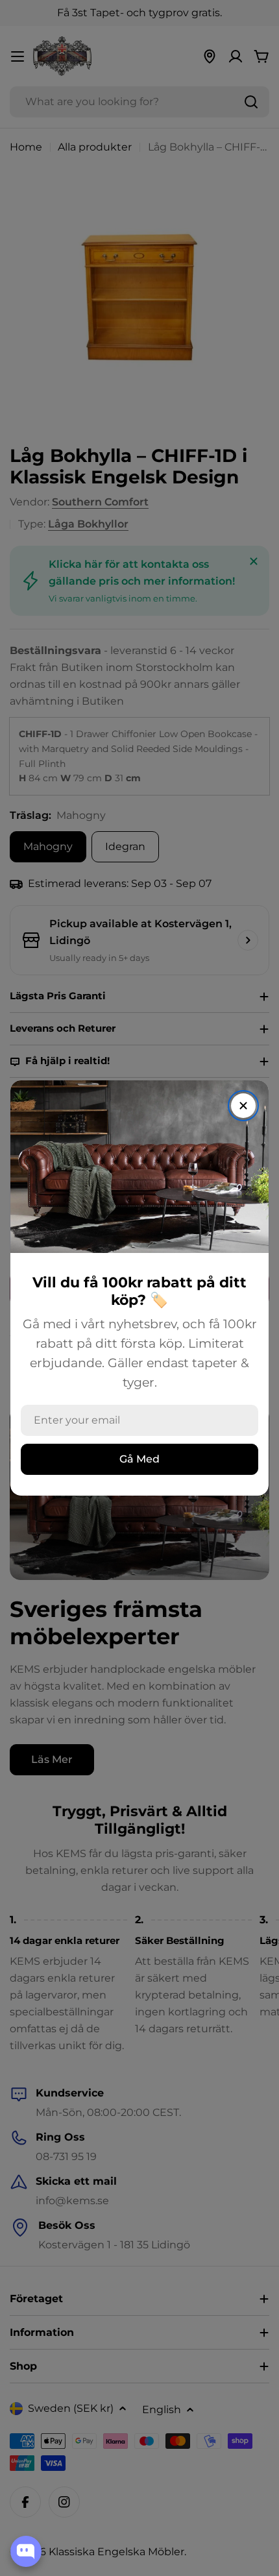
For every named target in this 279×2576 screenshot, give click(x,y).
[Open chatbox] (26, 2551)
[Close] (243, 1106)
